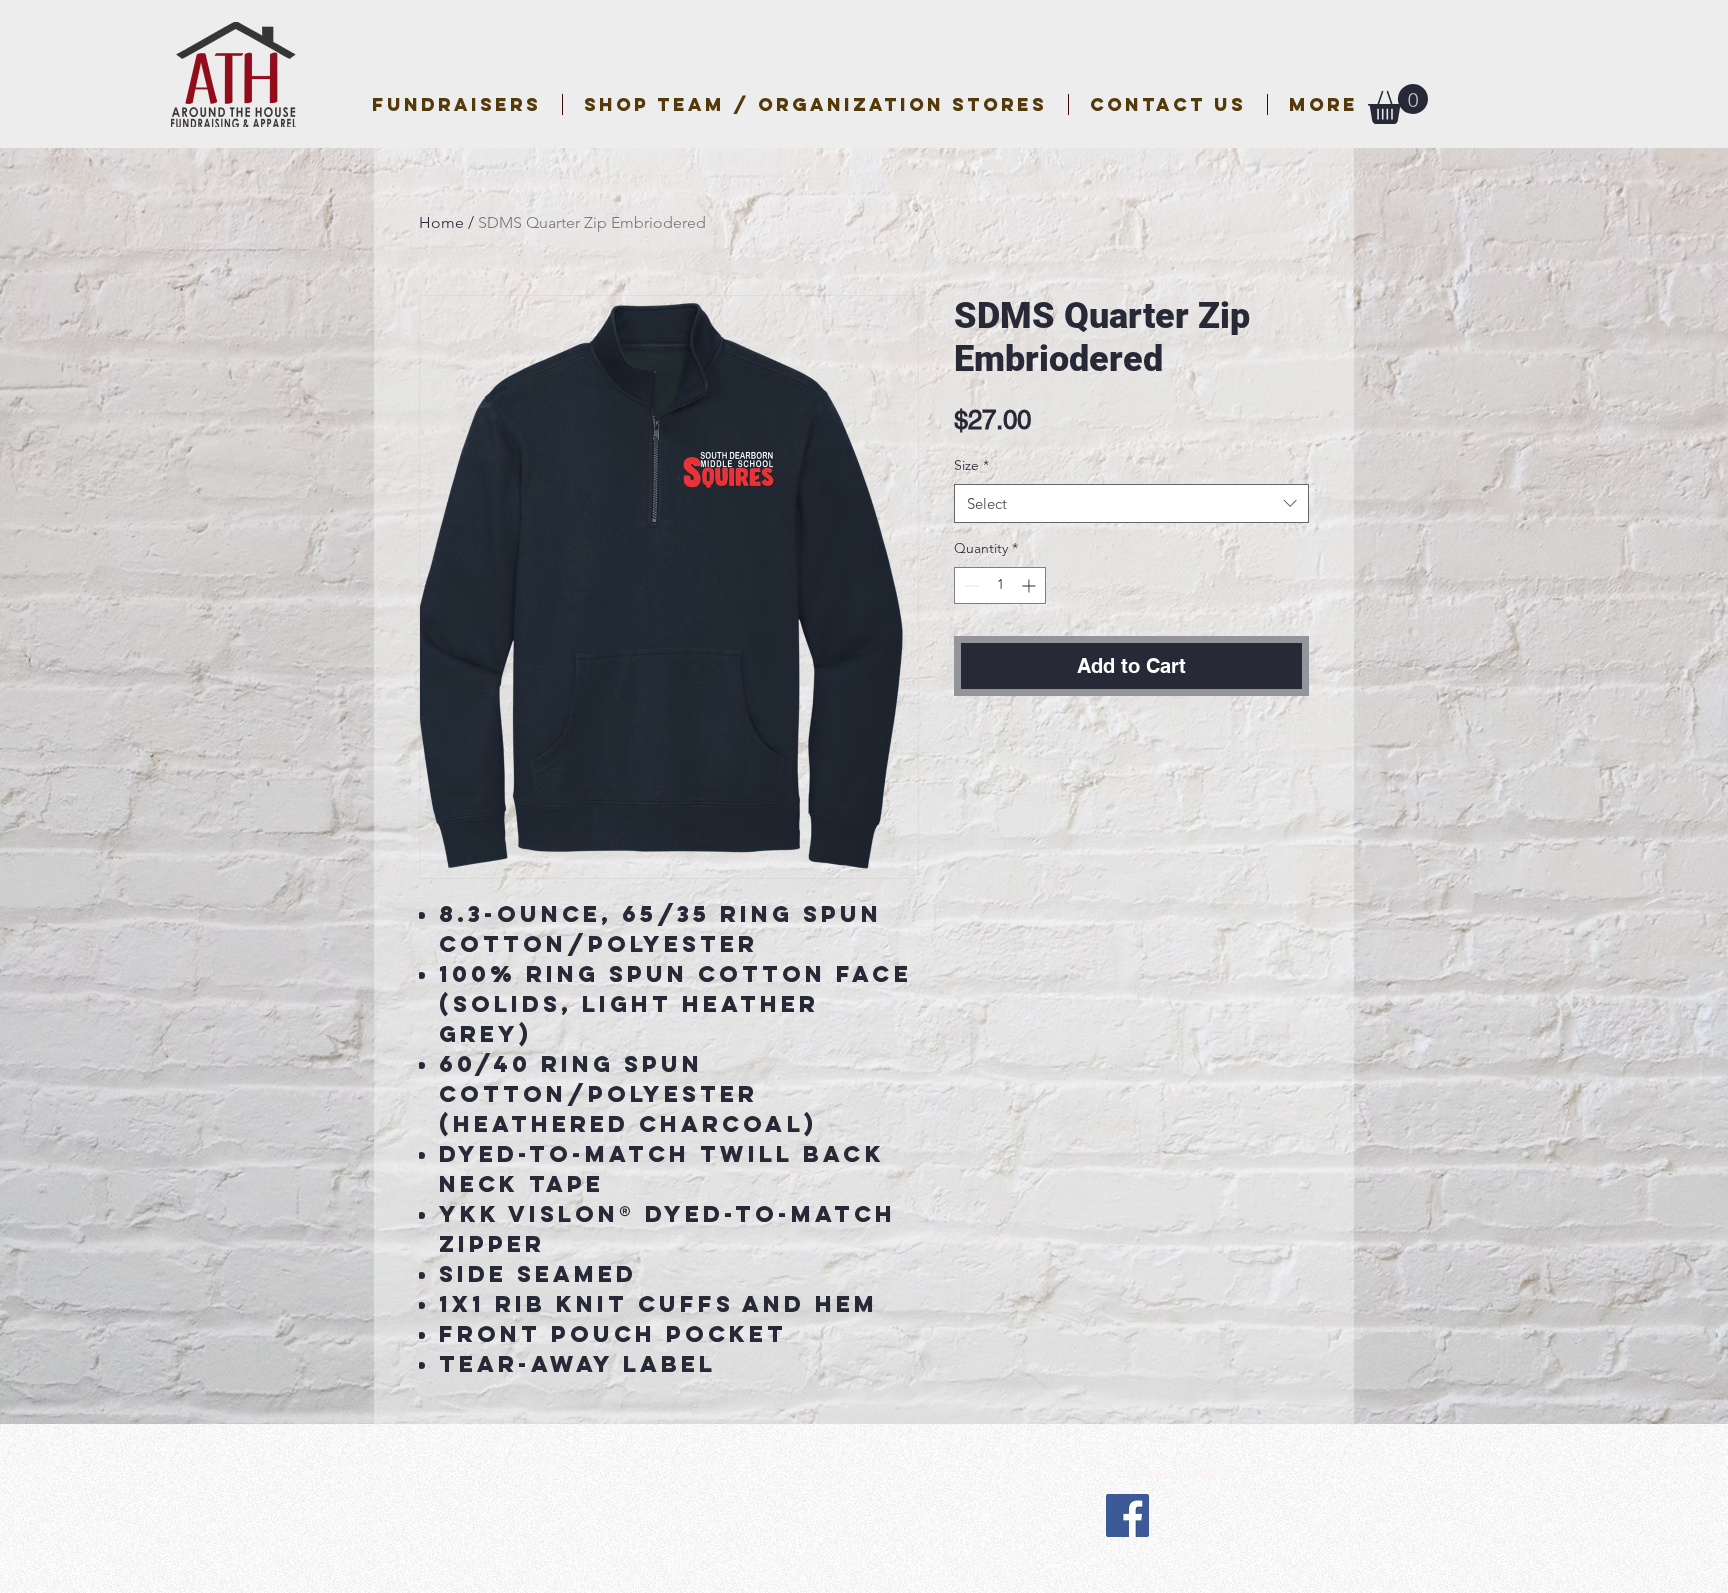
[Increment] (1030, 585)
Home (441, 222)
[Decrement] (969, 585)
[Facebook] (1127, 1515)
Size (971, 465)
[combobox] (1131, 503)
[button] (815, 104)
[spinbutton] (1000, 585)
